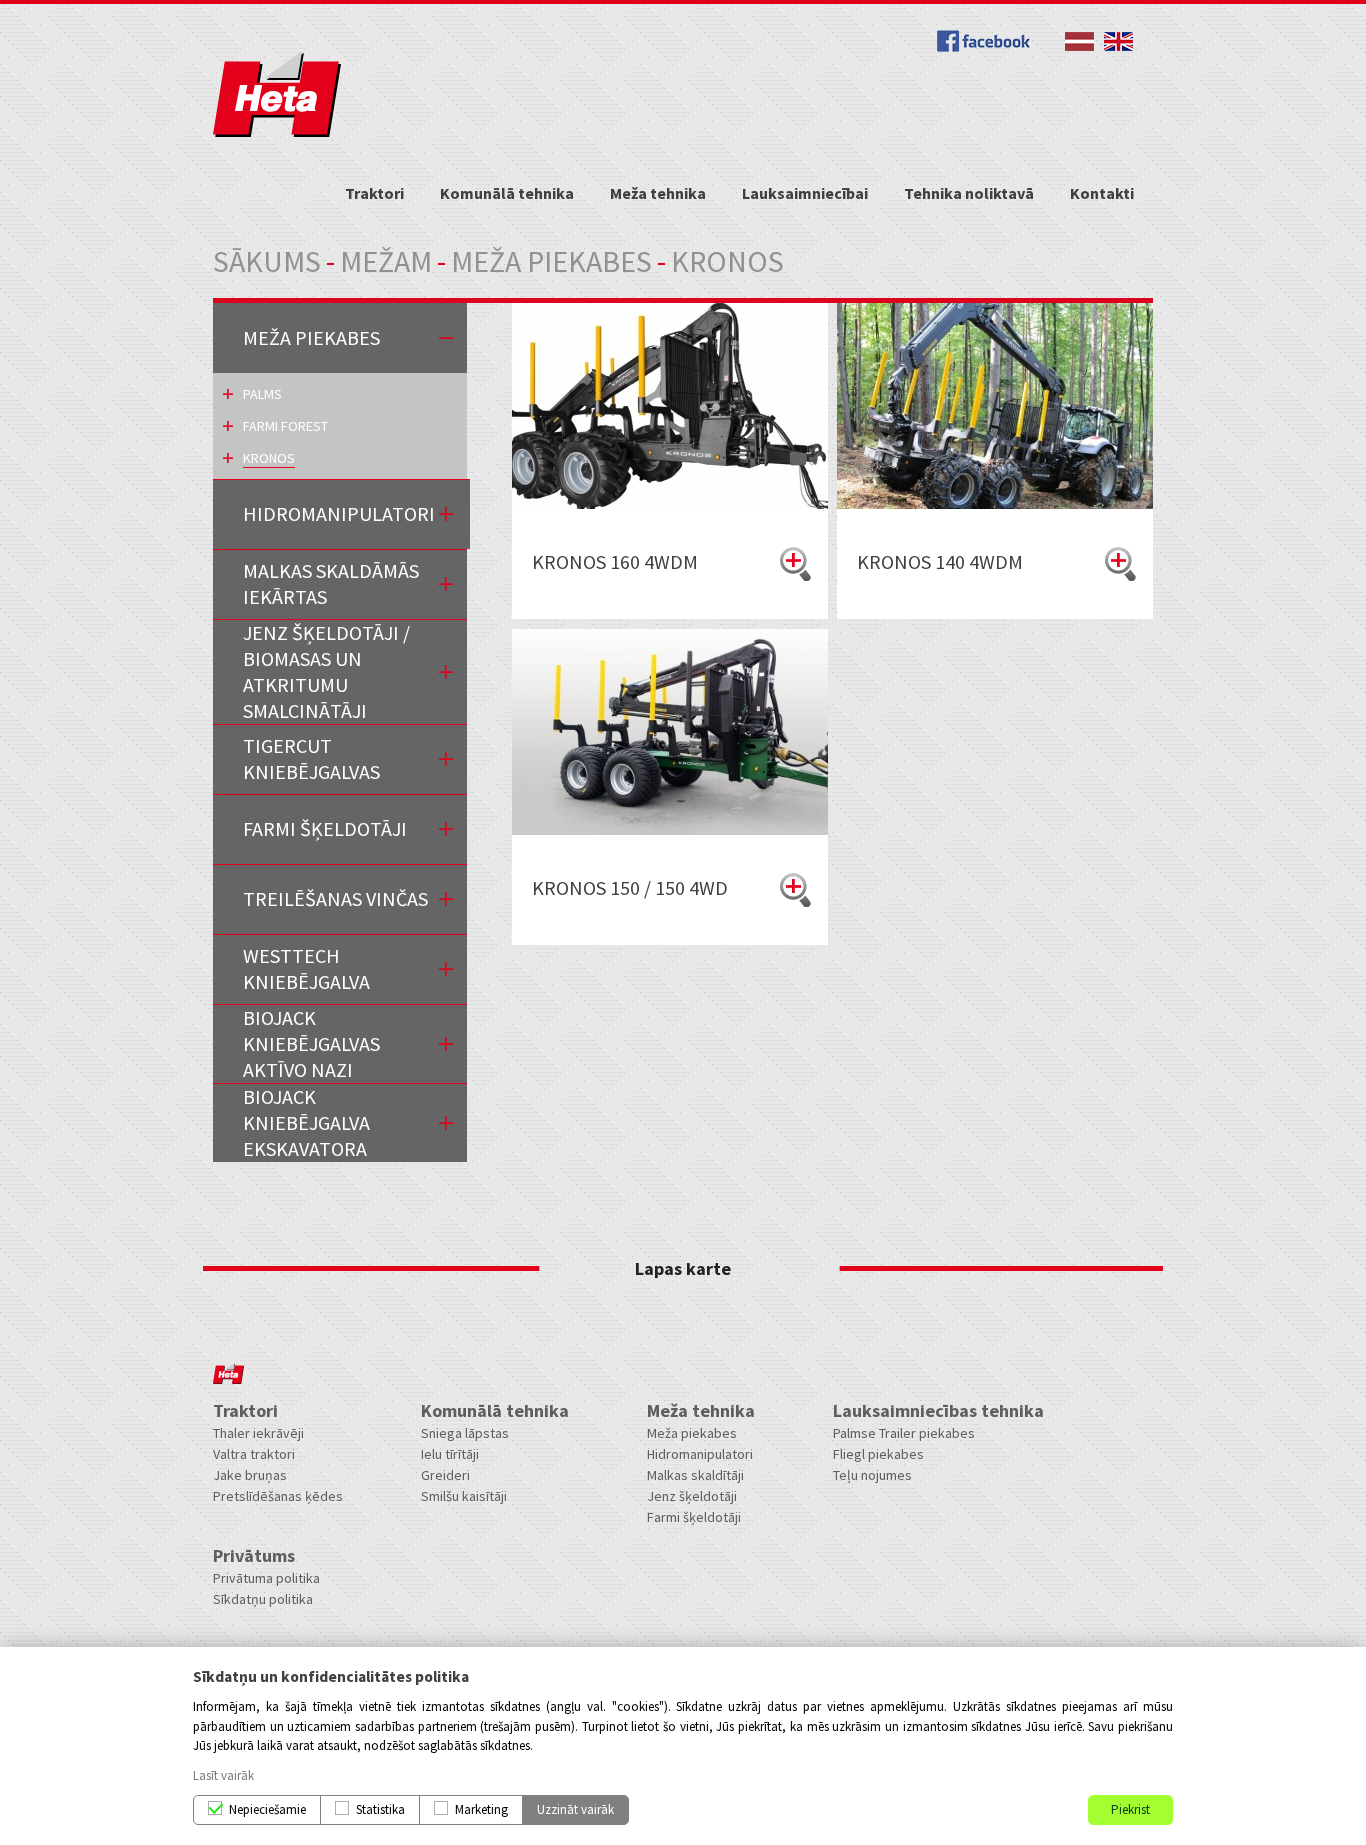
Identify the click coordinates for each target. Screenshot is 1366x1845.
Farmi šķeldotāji (694, 1517)
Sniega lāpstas (465, 1433)
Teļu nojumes (872, 1475)
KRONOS (269, 458)
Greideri (445, 1475)
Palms (262, 394)
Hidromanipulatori (339, 513)
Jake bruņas (250, 1475)
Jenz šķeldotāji (692, 1496)
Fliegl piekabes (878, 1454)
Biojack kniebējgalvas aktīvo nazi (311, 1043)
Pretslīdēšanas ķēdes (278, 1496)
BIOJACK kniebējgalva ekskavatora (306, 1122)
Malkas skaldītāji (695, 1475)
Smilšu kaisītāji (464, 1496)
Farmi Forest (285, 426)
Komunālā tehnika (507, 193)
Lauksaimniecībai (805, 193)
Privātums (254, 1555)
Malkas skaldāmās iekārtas (331, 583)
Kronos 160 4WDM (615, 561)
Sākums (267, 261)
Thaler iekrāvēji (258, 1433)
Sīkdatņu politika (263, 1599)
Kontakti (1102, 193)
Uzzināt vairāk (575, 1809)
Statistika (380, 1809)
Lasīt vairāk (223, 1775)
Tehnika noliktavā (969, 193)
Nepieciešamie (267, 1809)
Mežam (386, 261)
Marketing (481, 1809)
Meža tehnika (658, 193)
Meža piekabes (551, 261)
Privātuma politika (266, 1578)
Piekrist (1130, 1809)
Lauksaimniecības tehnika (938, 1410)
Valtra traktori (254, 1454)
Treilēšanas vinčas (335, 898)
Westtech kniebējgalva (306, 968)
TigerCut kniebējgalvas (311, 758)
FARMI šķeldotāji (325, 828)
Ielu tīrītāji (450, 1454)
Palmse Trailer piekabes (904, 1433)
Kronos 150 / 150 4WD (630, 887)
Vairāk (795, 564)
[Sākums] (277, 132)
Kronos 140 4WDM (940, 561)
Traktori (374, 193)
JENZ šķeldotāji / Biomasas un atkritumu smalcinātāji (326, 671)
